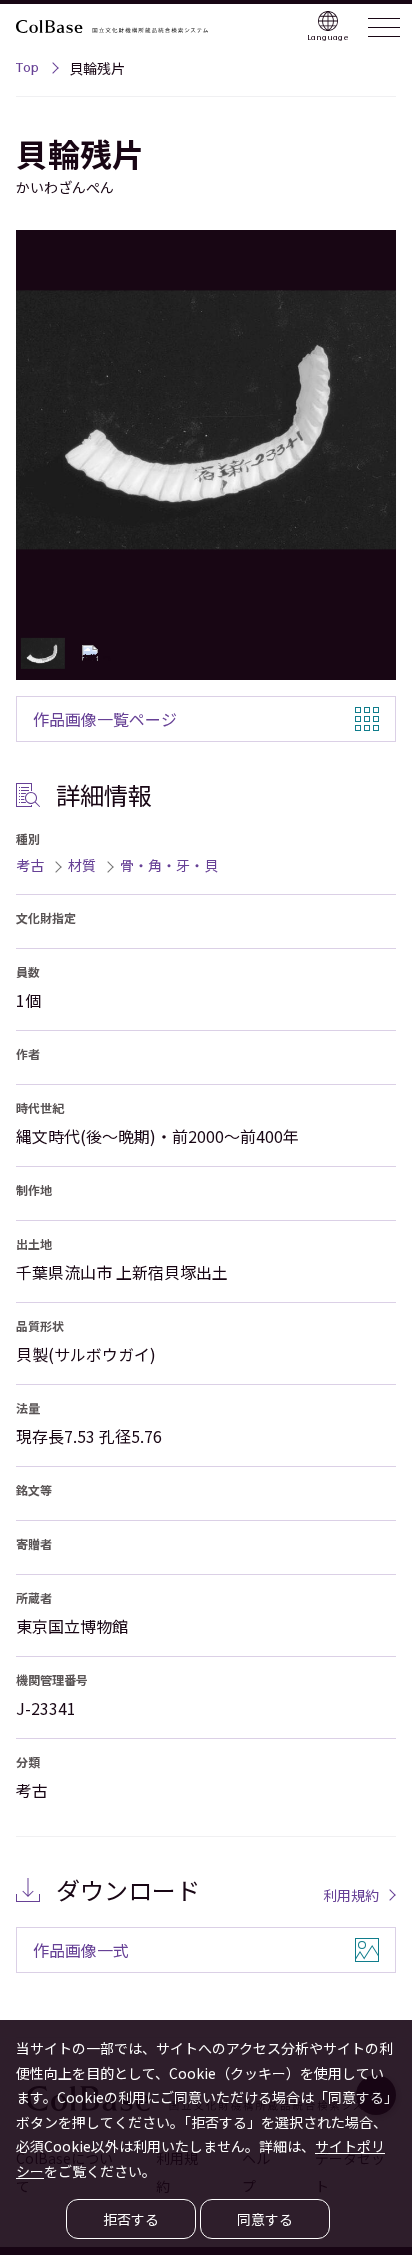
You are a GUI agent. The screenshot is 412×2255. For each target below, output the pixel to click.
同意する (265, 2219)
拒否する (131, 2219)
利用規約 (351, 1895)
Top (27, 70)
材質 (82, 865)
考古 (30, 865)
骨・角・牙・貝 (169, 865)
